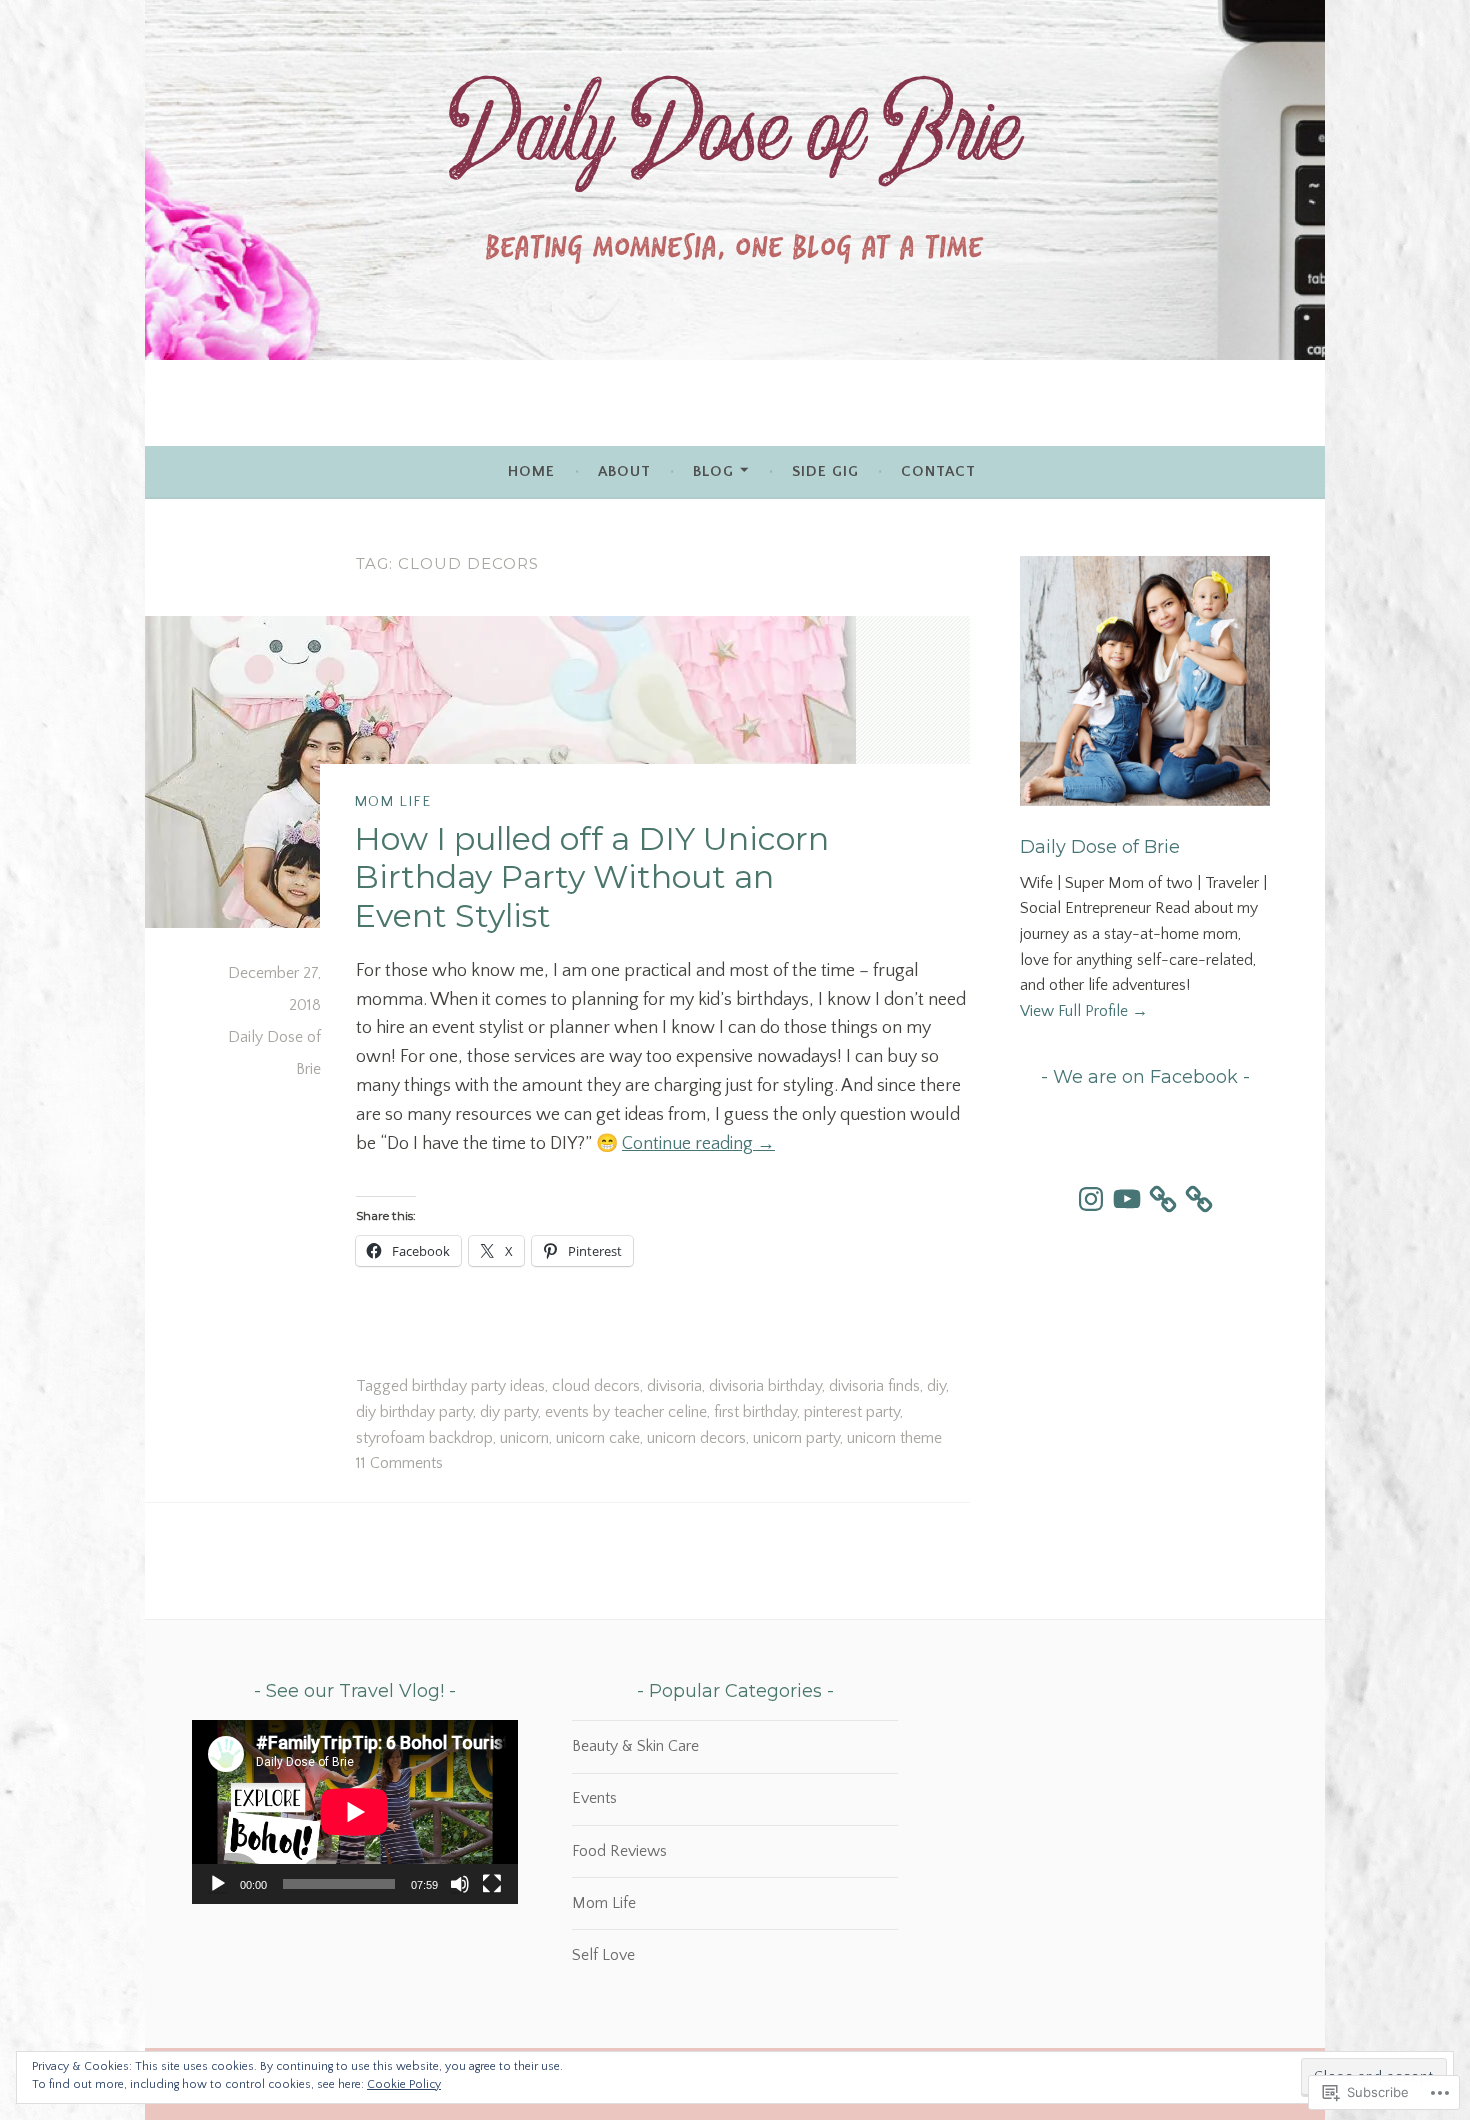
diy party (509, 1412)
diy (936, 1386)
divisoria (674, 1386)
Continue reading (698, 1144)
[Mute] (460, 1884)
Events (594, 1798)
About (624, 471)
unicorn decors (696, 1438)
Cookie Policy (404, 2084)
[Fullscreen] (492, 1884)
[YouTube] (1127, 1199)
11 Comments (399, 1463)
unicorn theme (894, 1438)
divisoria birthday (765, 1386)
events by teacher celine (626, 1412)
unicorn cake (598, 1438)
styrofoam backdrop (424, 1438)
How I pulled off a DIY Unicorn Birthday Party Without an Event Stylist (591, 877)
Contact (938, 471)
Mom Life (392, 802)
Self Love (603, 1955)
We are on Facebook (1145, 1077)
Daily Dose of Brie (1100, 847)
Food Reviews (619, 1851)
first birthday (755, 1412)
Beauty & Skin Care (635, 1746)
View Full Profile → (1084, 1011)
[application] (355, 1811)
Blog (713, 471)
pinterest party (852, 1412)
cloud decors (596, 1386)
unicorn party (796, 1438)
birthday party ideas (478, 1386)
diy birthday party (414, 1412)
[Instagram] (1091, 1199)
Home (531, 471)
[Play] (218, 1884)
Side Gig (825, 471)
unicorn (524, 1438)
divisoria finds (874, 1386)
